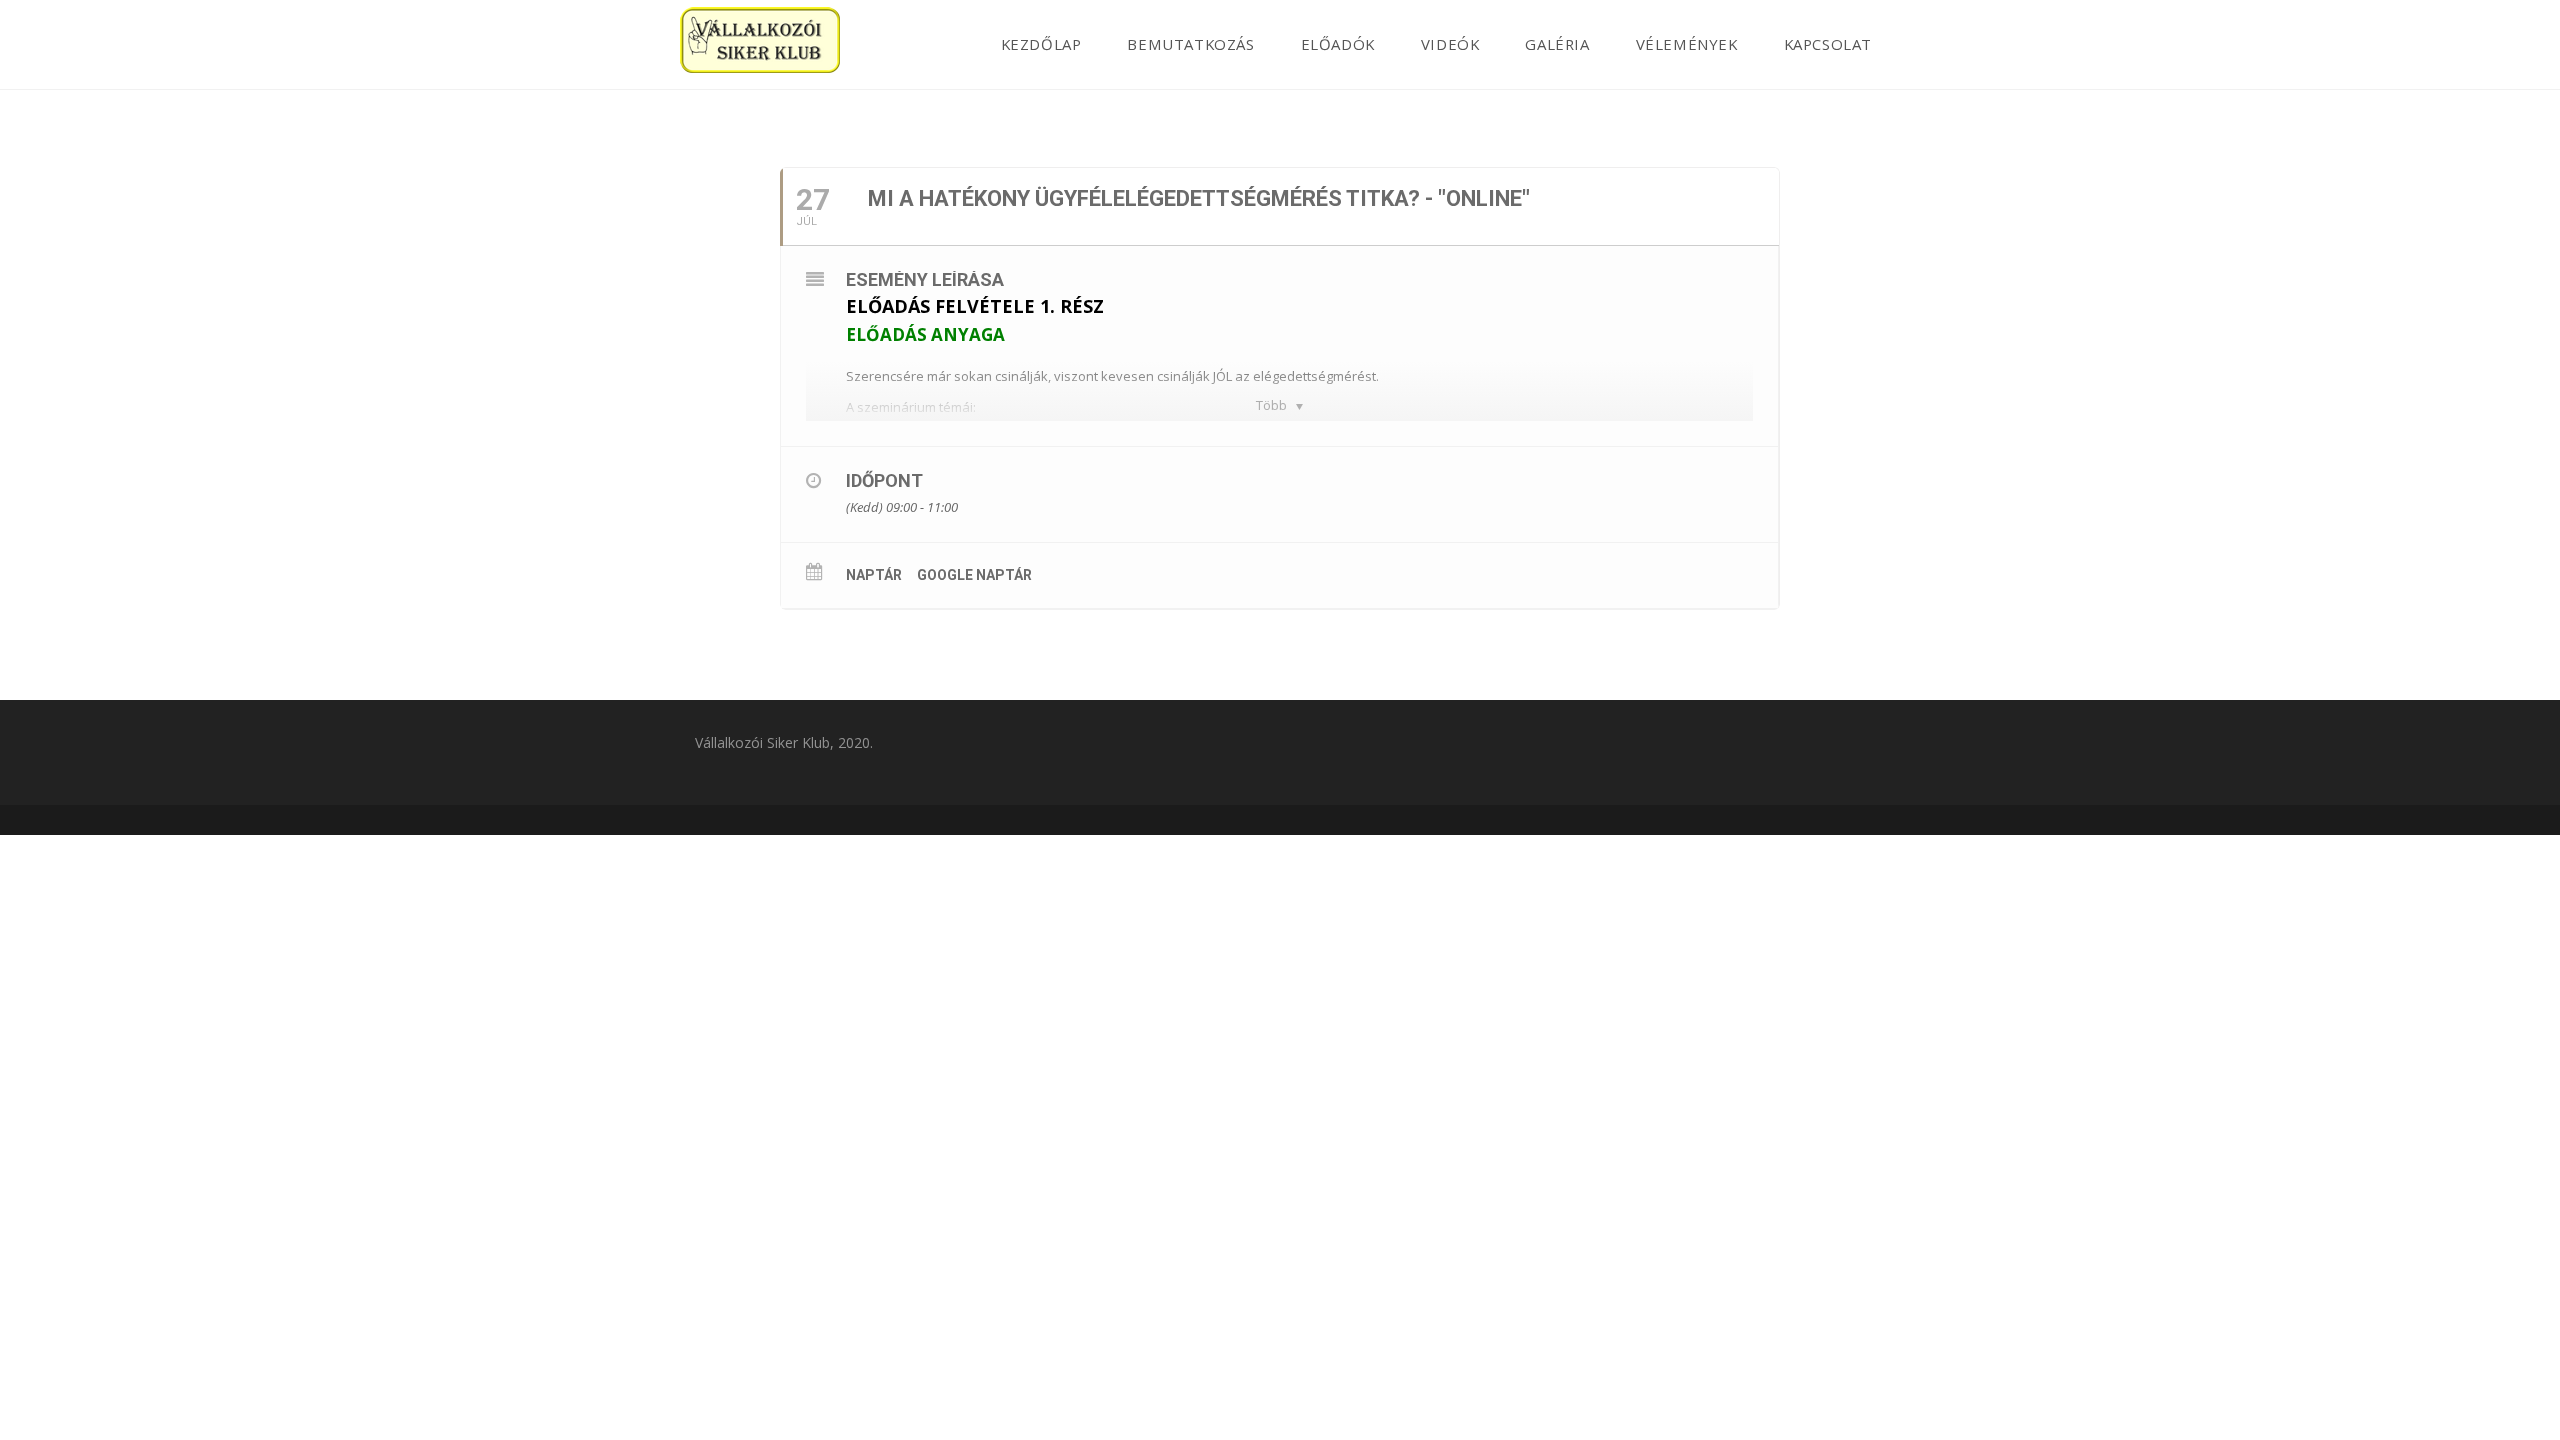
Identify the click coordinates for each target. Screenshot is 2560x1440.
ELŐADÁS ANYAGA (925, 334)
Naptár (874, 575)
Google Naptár (974, 575)
